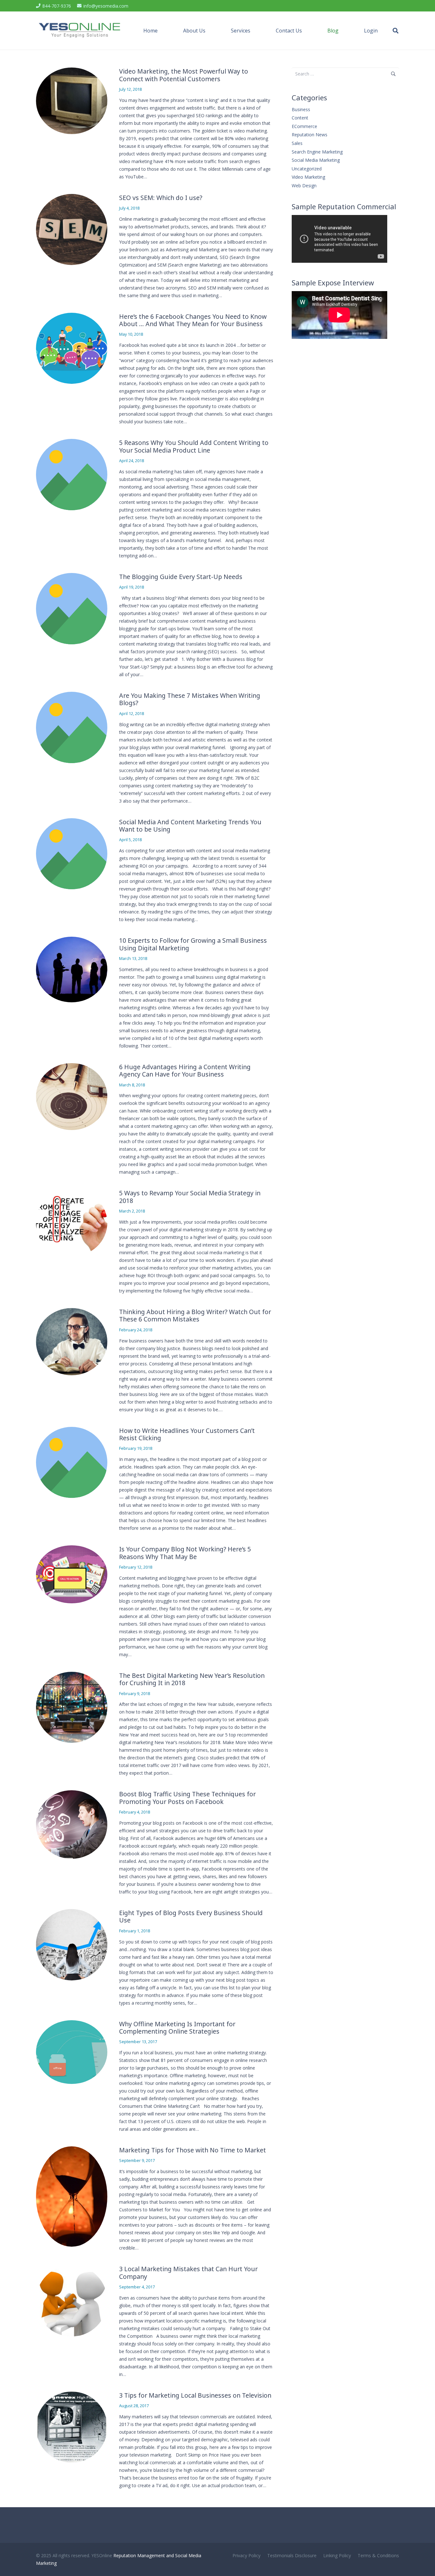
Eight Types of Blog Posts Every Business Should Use (191, 1917)
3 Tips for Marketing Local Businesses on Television (195, 2395)
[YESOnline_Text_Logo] (80, 31)
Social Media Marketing (316, 160)
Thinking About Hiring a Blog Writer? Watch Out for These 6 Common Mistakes (195, 1316)
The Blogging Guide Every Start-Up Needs (181, 577)
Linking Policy (337, 2555)
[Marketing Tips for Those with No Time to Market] (72, 2197)
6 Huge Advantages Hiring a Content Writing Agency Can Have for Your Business (185, 1071)
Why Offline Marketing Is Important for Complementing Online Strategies (177, 2028)
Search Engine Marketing (317, 152)
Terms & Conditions (378, 2555)
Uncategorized (307, 169)
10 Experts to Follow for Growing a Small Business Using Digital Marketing (193, 944)
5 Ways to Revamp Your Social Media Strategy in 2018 (190, 1197)
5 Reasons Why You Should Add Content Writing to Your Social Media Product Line (194, 446)
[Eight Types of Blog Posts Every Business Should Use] (72, 1945)
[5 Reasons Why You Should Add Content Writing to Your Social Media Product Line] (72, 475)
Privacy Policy (246, 2555)
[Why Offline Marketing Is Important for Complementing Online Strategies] (72, 2052)
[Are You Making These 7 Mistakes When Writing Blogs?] (72, 727)
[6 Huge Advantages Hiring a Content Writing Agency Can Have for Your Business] (72, 1097)
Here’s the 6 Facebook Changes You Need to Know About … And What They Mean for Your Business (193, 320)
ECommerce (304, 126)
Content (300, 118)
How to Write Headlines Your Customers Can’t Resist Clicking (187, 1434)
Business (301, 109)
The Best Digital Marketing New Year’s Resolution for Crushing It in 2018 (192, 1679)
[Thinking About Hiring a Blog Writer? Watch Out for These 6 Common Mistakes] (72, 1342)
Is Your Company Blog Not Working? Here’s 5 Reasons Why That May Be (185, 1553)
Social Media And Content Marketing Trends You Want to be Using (190, 826)
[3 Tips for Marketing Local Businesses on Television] (72, 2427)
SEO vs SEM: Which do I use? (161, 198)
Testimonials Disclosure (292, 2555)
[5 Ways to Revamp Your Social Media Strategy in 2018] (72, 1223)
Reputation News (310, 135)
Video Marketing (308, 177)
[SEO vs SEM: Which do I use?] (72, 230)
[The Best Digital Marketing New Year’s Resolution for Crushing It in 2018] (72, 1707)
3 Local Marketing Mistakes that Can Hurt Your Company (188, 2273)
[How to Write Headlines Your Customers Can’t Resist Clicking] (72, 1463)
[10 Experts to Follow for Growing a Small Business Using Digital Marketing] (72, 970)
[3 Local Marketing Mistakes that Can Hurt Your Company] (72, 2301)
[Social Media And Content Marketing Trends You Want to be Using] (72, 854)
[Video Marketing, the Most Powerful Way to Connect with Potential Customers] (72, 101)
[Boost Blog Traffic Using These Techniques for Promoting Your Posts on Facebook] (72, 1824)
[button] (209, 31)
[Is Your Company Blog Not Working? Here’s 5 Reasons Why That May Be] (72, 1574)
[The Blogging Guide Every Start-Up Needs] (72, 609)
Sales (297, 143)
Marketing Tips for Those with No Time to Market (193, 2150)
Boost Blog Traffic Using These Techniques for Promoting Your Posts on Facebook (187, 1798)
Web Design (304, 186)
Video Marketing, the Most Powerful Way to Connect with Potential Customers (184, 75)
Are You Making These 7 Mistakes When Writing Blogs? (190, 699)
